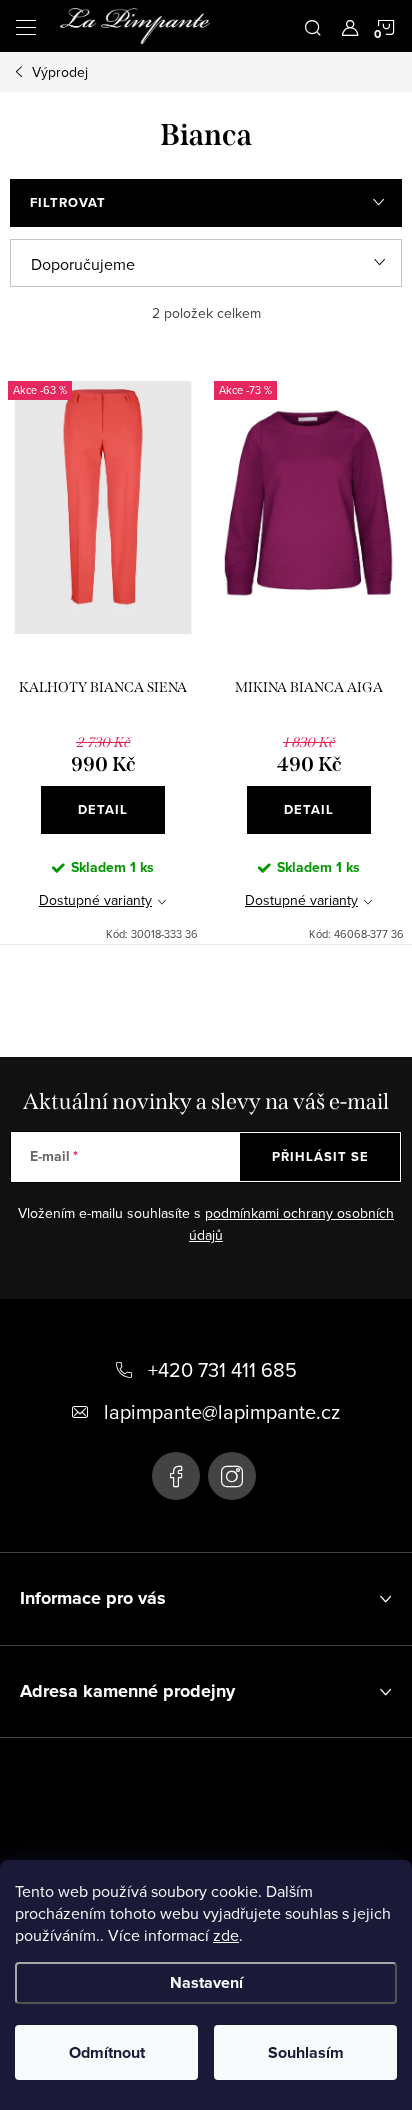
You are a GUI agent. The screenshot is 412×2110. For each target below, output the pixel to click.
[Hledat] (313, 26)
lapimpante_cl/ (232, 1476)
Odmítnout (107, 2052)
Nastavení (206, 1982)
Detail (103, 809)
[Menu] (26, 26)
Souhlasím (306, 2052)
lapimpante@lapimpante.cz (222, 1411)
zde (226, 1935)
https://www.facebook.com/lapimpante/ (176, 1476)
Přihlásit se (320, 1156)
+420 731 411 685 (222, 1369)
